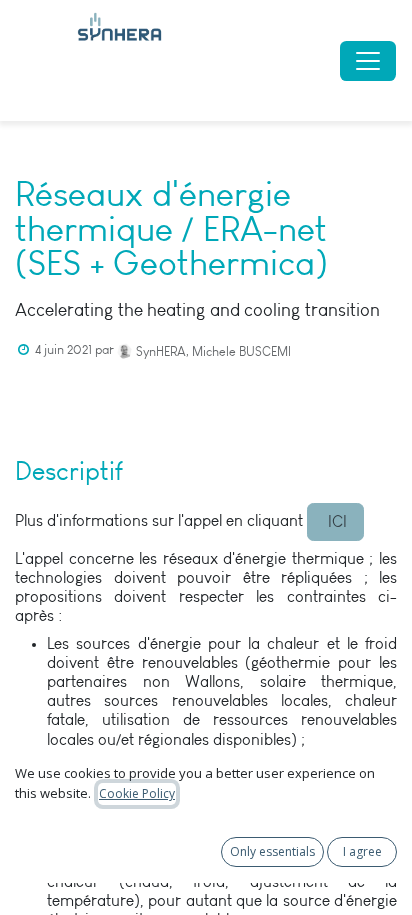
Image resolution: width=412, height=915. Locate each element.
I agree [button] (362, 851)
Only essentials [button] (272, 851)
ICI (335, 521)
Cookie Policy (137, 793)
